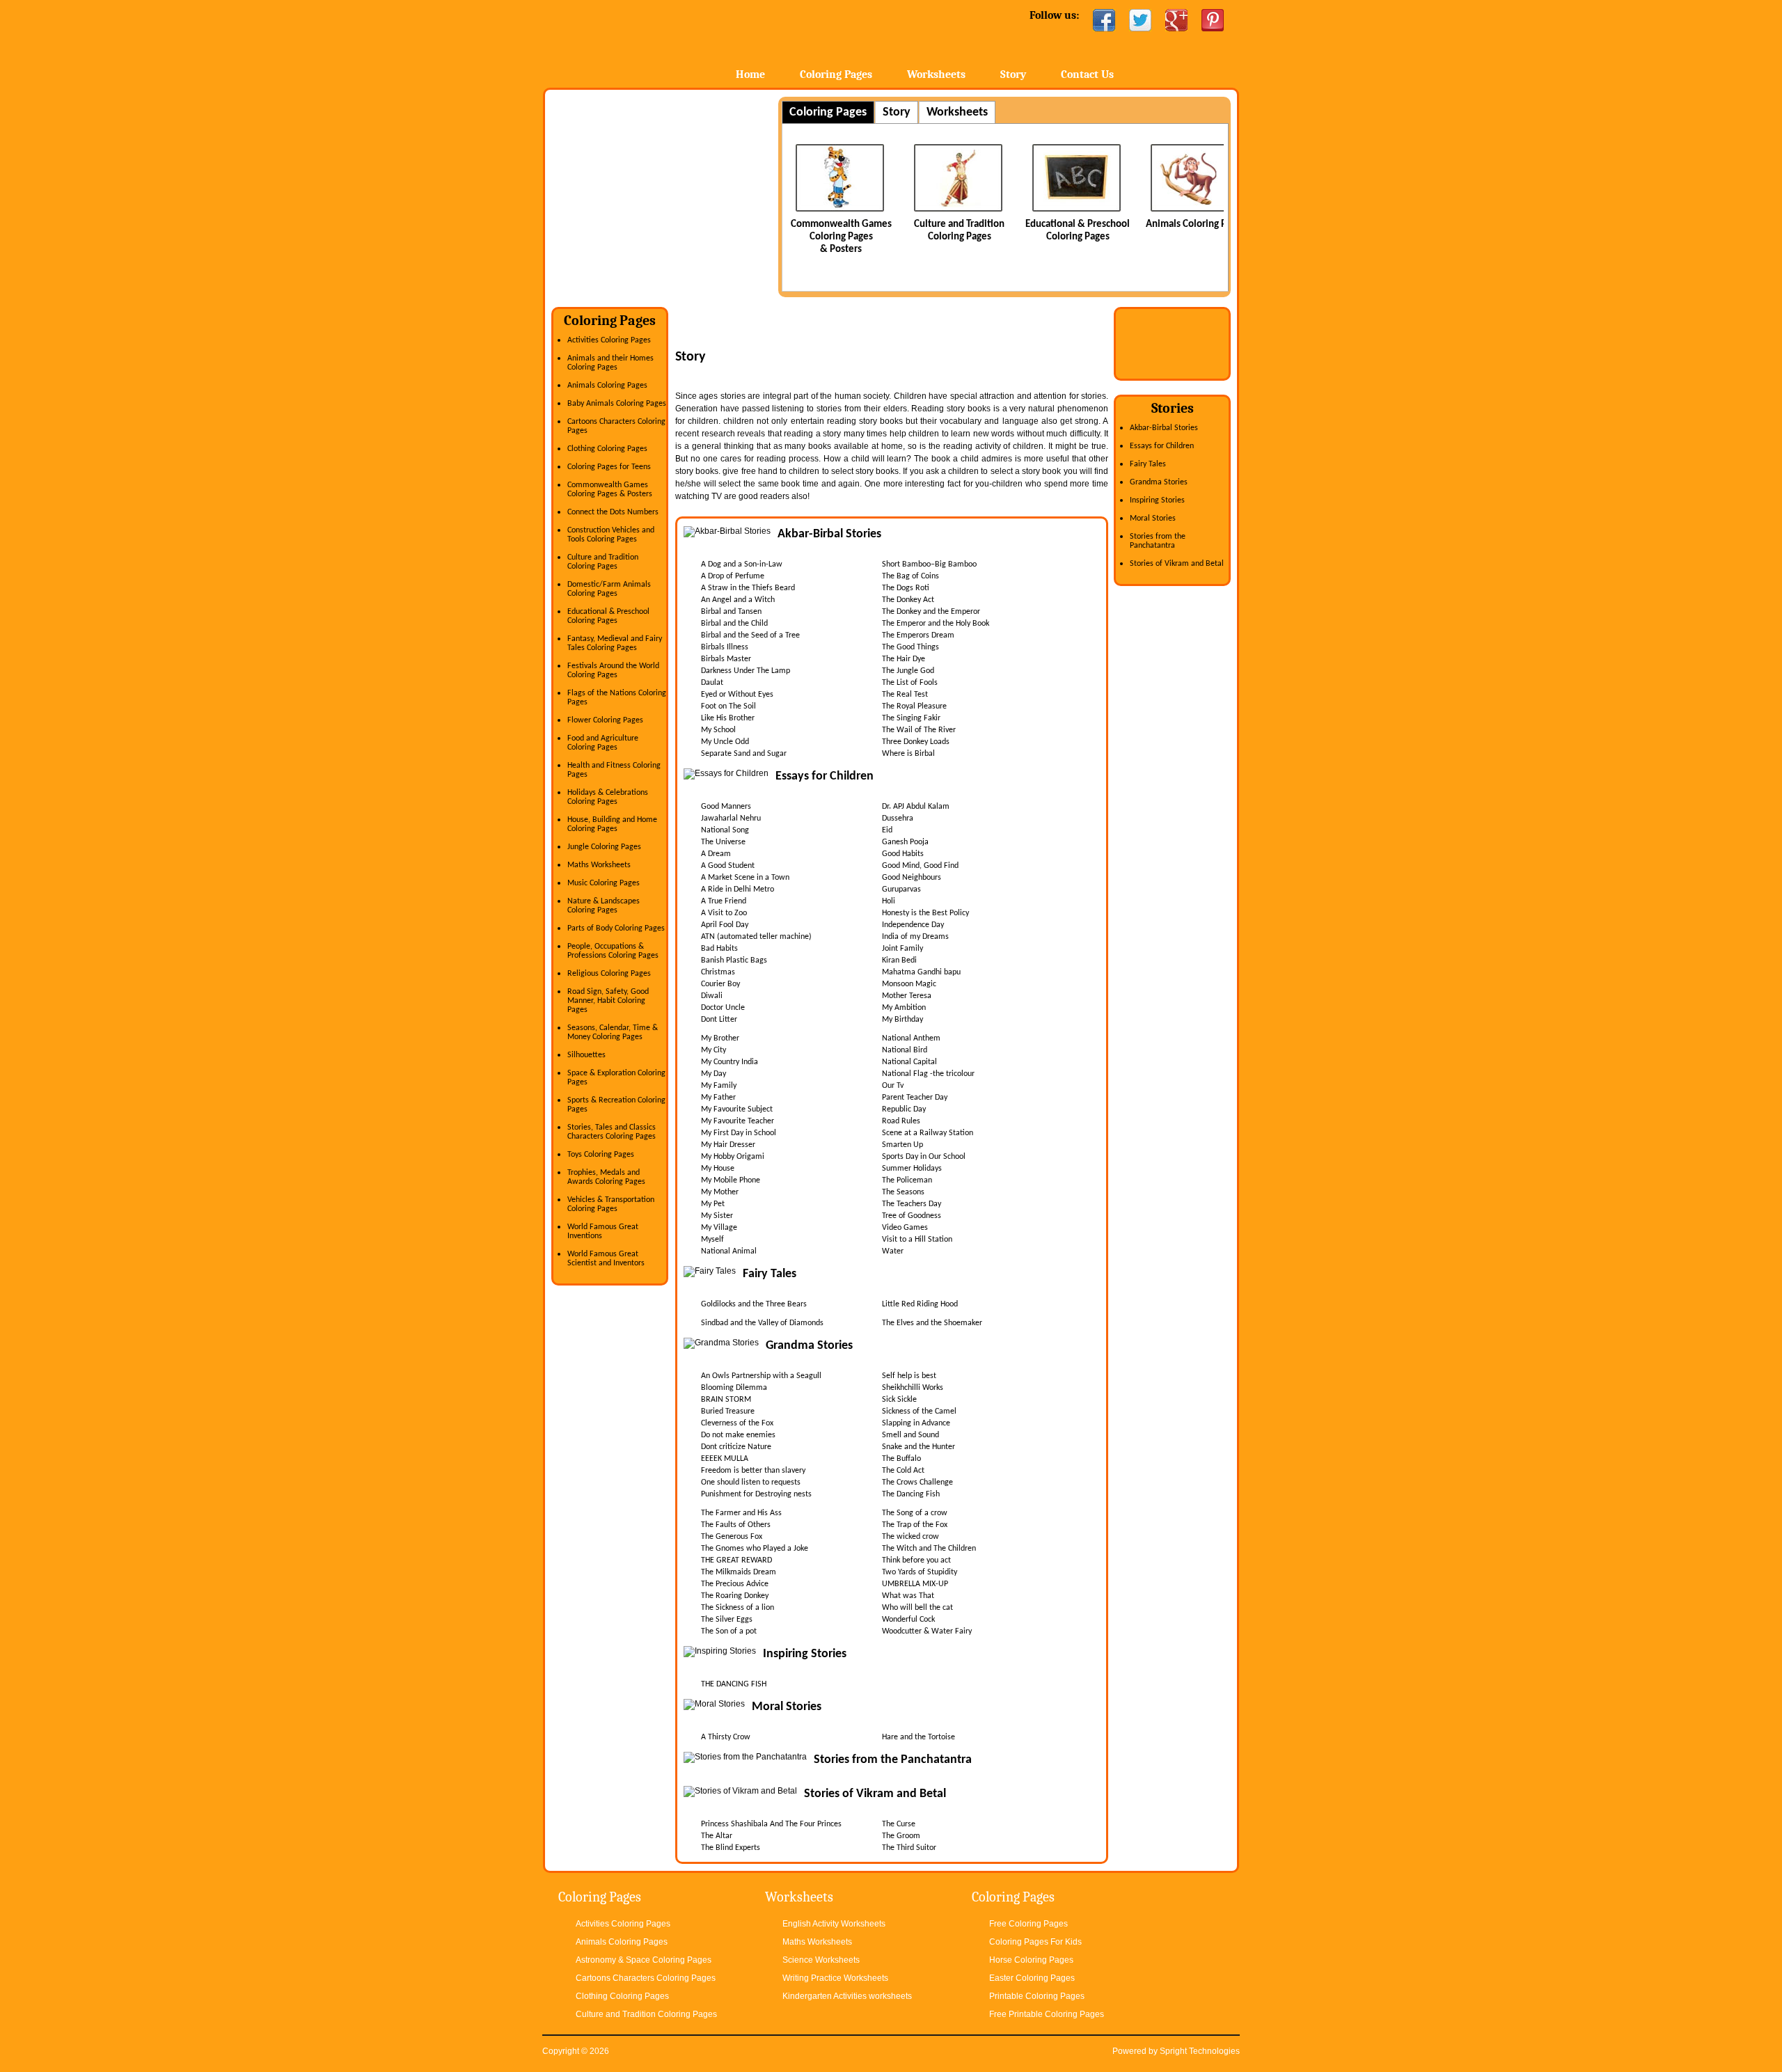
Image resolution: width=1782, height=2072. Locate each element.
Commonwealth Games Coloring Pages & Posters (811, 237)
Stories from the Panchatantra (1158, 541)
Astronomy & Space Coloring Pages (644, 1960)
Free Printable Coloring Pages (1047, 2014)
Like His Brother (728, 718)
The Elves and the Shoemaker (932, 1323)
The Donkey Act (908, 600)
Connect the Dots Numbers (613, 512)
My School (718, 730)
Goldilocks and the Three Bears (754, 1304)
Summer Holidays (912, 1169)
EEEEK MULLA (725, 1459)
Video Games (905, 1228)
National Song (725, 830)
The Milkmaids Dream (739, 1572)
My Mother (720, 1192)
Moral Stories (1153, 519)
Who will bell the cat (917, 1608)
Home (653, 41)
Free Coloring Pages (1028, 1924)
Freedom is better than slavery (753, 1471)
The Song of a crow (915, 1513)
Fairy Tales (1148, 464)
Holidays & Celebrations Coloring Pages (608, 797)
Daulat (712, 683)
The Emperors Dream (918, 635)
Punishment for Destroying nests (756, 1494)
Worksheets (936, 74)
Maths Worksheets (599, 865)
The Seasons (903, 1192)
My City (713, 1050)
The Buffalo (901, 1459)
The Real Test (905, 695)
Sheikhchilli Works (913, 1388)
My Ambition (904, 1008)
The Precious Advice (735, 1584)
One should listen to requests (751, 1482)
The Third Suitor (909, 1848)
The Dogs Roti (906, 588)
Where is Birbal (908, 754)
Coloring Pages (836, 74)
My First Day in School (739, 1133)
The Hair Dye (904, 659)
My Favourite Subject (737, 1109)
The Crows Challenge (917, 1482)
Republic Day (904, 1109)
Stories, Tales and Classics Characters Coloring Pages (612, 1132)
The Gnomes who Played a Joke (755, 1549)
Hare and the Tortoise (918, 1737)
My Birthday (902, 1020)
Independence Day (913, 925)
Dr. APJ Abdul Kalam (916, 807)
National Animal (729, 1251)
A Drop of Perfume (733, 576)
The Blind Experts (731, 1848)
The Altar (717, 1836)
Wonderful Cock (908, 1620)
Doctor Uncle (723, 1008)
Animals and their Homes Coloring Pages (610, 363)
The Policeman (907, 1180)
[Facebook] (1104, 20)
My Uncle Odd (725, 742)
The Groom (901, 1836)
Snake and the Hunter (918, 1447)
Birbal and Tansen (731, 612)
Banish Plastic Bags (734, 960)
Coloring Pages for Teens (609, 467)
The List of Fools (910, 683)
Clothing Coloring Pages (607, 449)
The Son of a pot (729, 1631)
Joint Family (902, 949)
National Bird (905, 1050)
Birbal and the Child (734, 624)
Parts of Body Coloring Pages (616, 928)
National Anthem (911, 1038)
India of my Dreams (915, 937)
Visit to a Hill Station (917, 1240)
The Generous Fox (732, 1537)
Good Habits (903, 854)
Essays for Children (1162, 446)
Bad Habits (719, 949)
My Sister (717, 1216)
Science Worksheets (821, 1960)
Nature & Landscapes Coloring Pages (604, 906)
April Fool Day (725, 925)
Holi (889, 901)
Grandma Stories (1159, 482)
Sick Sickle (899, 1400)
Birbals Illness (725, 647)
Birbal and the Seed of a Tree (750, 635)
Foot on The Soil (728, 706)
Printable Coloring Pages (1037, 1996)
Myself (712, 1240)
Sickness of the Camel (919, 1411)
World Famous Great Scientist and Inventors (606, 1259)
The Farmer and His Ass (741, 1513)
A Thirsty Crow (726, 1737)
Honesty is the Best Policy (925, 913)
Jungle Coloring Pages (604, 847)
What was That (908, 1596)
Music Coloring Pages (604, 883)
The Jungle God (908, 671)
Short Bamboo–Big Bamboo (929, 564)
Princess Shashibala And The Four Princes (771, 1824)
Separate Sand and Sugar (744, 754)
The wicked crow (910, 1537)
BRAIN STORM (726, 1400)
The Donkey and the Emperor (931, 612)
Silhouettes (586, 1055)
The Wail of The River (919, 730)
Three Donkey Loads (916, 742)
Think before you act (916, 1560)
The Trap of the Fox (915, 1525)
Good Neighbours (912, 878)
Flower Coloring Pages (605, 720)
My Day (713, 1074)
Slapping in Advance (916, 1423)
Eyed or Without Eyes (737, 695)
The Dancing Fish (911, 1494)
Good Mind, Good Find (920, 866)
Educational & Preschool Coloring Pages (608, 616)
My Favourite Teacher (738, 1121)
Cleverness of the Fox (737, 1423)
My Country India (730, 1062)
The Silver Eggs (727, 1620)
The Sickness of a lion (738, 1608)
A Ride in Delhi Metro (738, 889)
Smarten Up (902, 1145)
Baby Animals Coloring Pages (617, 404)
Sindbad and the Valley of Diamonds (762, 1323)
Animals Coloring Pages (1165, 224)
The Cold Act (903, 1471)
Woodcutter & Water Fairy (927, 1631)
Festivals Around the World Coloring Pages (613, 671)
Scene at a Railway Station (928, 1133)
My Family (719, 1086)
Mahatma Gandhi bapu (921, 972)
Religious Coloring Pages (609, 974)
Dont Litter (719, 1020)
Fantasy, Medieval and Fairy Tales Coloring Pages (615, 643)
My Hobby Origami (733, 1157)
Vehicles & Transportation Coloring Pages (611, 1204)
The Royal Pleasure (914, 706)
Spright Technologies (1200, 2051)
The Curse (899, 1824)
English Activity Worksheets (834, 1924)
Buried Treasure (728, 1411)
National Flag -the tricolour (928, 1074)
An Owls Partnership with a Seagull (761, 1376)
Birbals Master (726, 659)
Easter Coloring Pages (1032, 1978)
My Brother (720, 1038)
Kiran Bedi (899, 960)
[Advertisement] (668, 194)
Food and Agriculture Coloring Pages (603, 743)
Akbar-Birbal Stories (1164, 428)
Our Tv (893, 1086)
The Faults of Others (736, 1525)
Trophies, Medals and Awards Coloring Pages (606, 1177)
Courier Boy (720, 984)
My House (718, 1169)
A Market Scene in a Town (745, 878)
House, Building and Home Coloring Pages (612, 824)
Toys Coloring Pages (601, 1155)
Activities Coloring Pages (609, 340)
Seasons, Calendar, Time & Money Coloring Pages (613, 1033)
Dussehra (898, 818)
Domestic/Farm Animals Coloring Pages (609, 589)
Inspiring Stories (1157, 500)
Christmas (718, 972)
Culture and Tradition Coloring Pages (603, 562)
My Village (719, 1228)
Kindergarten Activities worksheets (847, 1996)
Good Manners (726, 807)
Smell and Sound (910, 1435)
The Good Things (910, 647)
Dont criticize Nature (736, 1447)
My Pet (713, 1204)
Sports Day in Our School (924, 1157)
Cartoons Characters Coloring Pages (646, 1978)
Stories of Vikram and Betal (1177, 564)
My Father (718, 1098)
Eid (887, 830)
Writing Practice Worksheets (835, 1978)
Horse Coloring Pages (1031, 1960)
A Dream (716, 854)
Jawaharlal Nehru (731, 818)
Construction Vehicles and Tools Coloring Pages (611, 535)
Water (893, 1251)
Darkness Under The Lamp (746, 671)
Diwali (712, 996)
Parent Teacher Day (915, 1098)
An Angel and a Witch (738, 600)
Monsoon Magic (909, 984)
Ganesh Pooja (905, 842)
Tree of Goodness (912, 1216)
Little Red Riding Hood (920, 1304)
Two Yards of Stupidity (920, 1572)
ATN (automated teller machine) (756, 937)
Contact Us (1087, 74)
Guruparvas (901, 889)
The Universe (723, 842)
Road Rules (901, 1121)
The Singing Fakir (911, 718)
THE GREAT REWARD (736, 1560)
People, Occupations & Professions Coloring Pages (613, 951)
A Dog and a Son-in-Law (742, 564)
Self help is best (909, 1376)
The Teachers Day (912, 1204)
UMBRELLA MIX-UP (915, 1584)
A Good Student (728, 866)
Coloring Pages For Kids (1035, 1942)
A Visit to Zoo (724, 913)
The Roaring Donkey (735, 1596)
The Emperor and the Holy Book (936, 624)
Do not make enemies (738, 1435)
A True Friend (724, 901)
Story (1013, 74)
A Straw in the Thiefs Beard (748, 588)
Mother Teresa (907, 996)
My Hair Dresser (728, 1145)
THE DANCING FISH (734, 1684)
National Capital (909, 1062)
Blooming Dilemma (734, 1388)
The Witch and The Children (929, 1549)
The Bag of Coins (910, 576)
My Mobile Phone (731, 1180)
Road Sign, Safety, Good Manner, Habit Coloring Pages (608, 1001)
